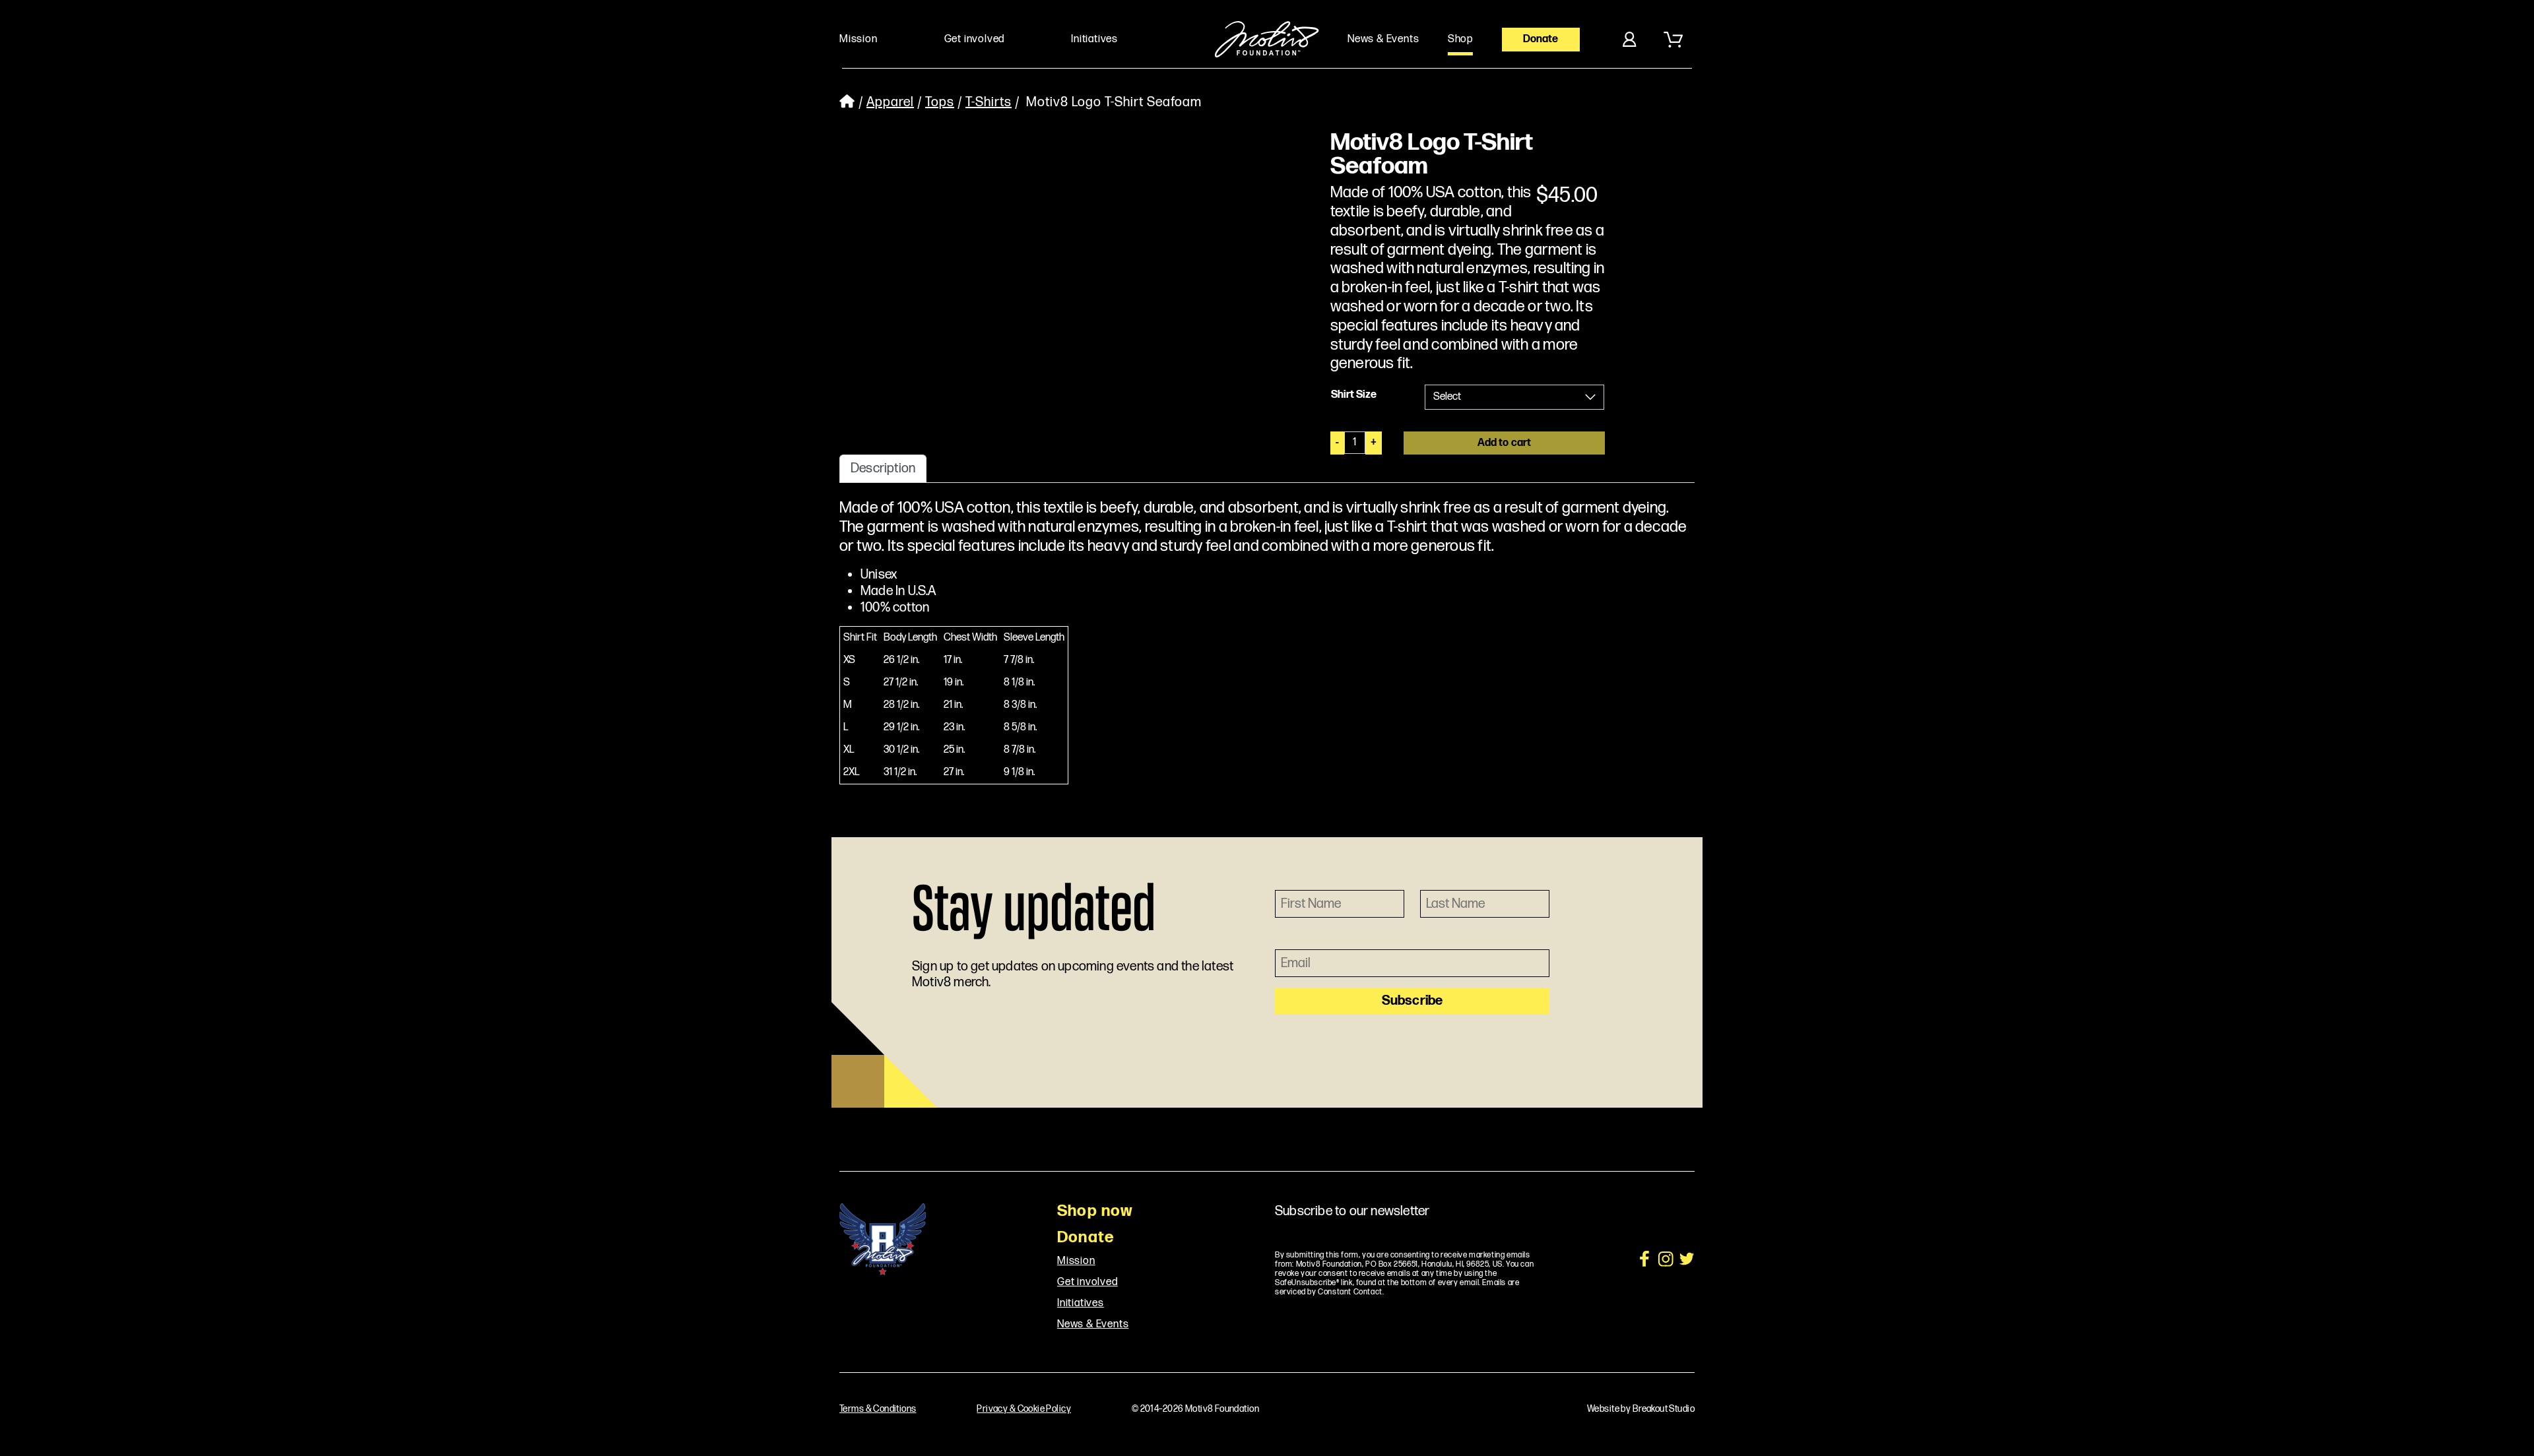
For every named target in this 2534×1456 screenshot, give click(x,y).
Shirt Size (1354, 395)
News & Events (1093, 1325)
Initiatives (1081, 1304)
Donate (1541, 39)
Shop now (1095, 1211)
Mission (1076, 1261)
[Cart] (1673, 40)
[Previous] (869, 137)
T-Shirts (989, 103)
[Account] (1629, 40)
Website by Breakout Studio (1641, 1409)
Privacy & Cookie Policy (1024, 1409)
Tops (940, 103)
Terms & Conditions (878, 1409)
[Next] (1211, 137)
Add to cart (1505, 443)
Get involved (1088, 1282)
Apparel (890, 103)
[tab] (883, 468)
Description (883, 468)
